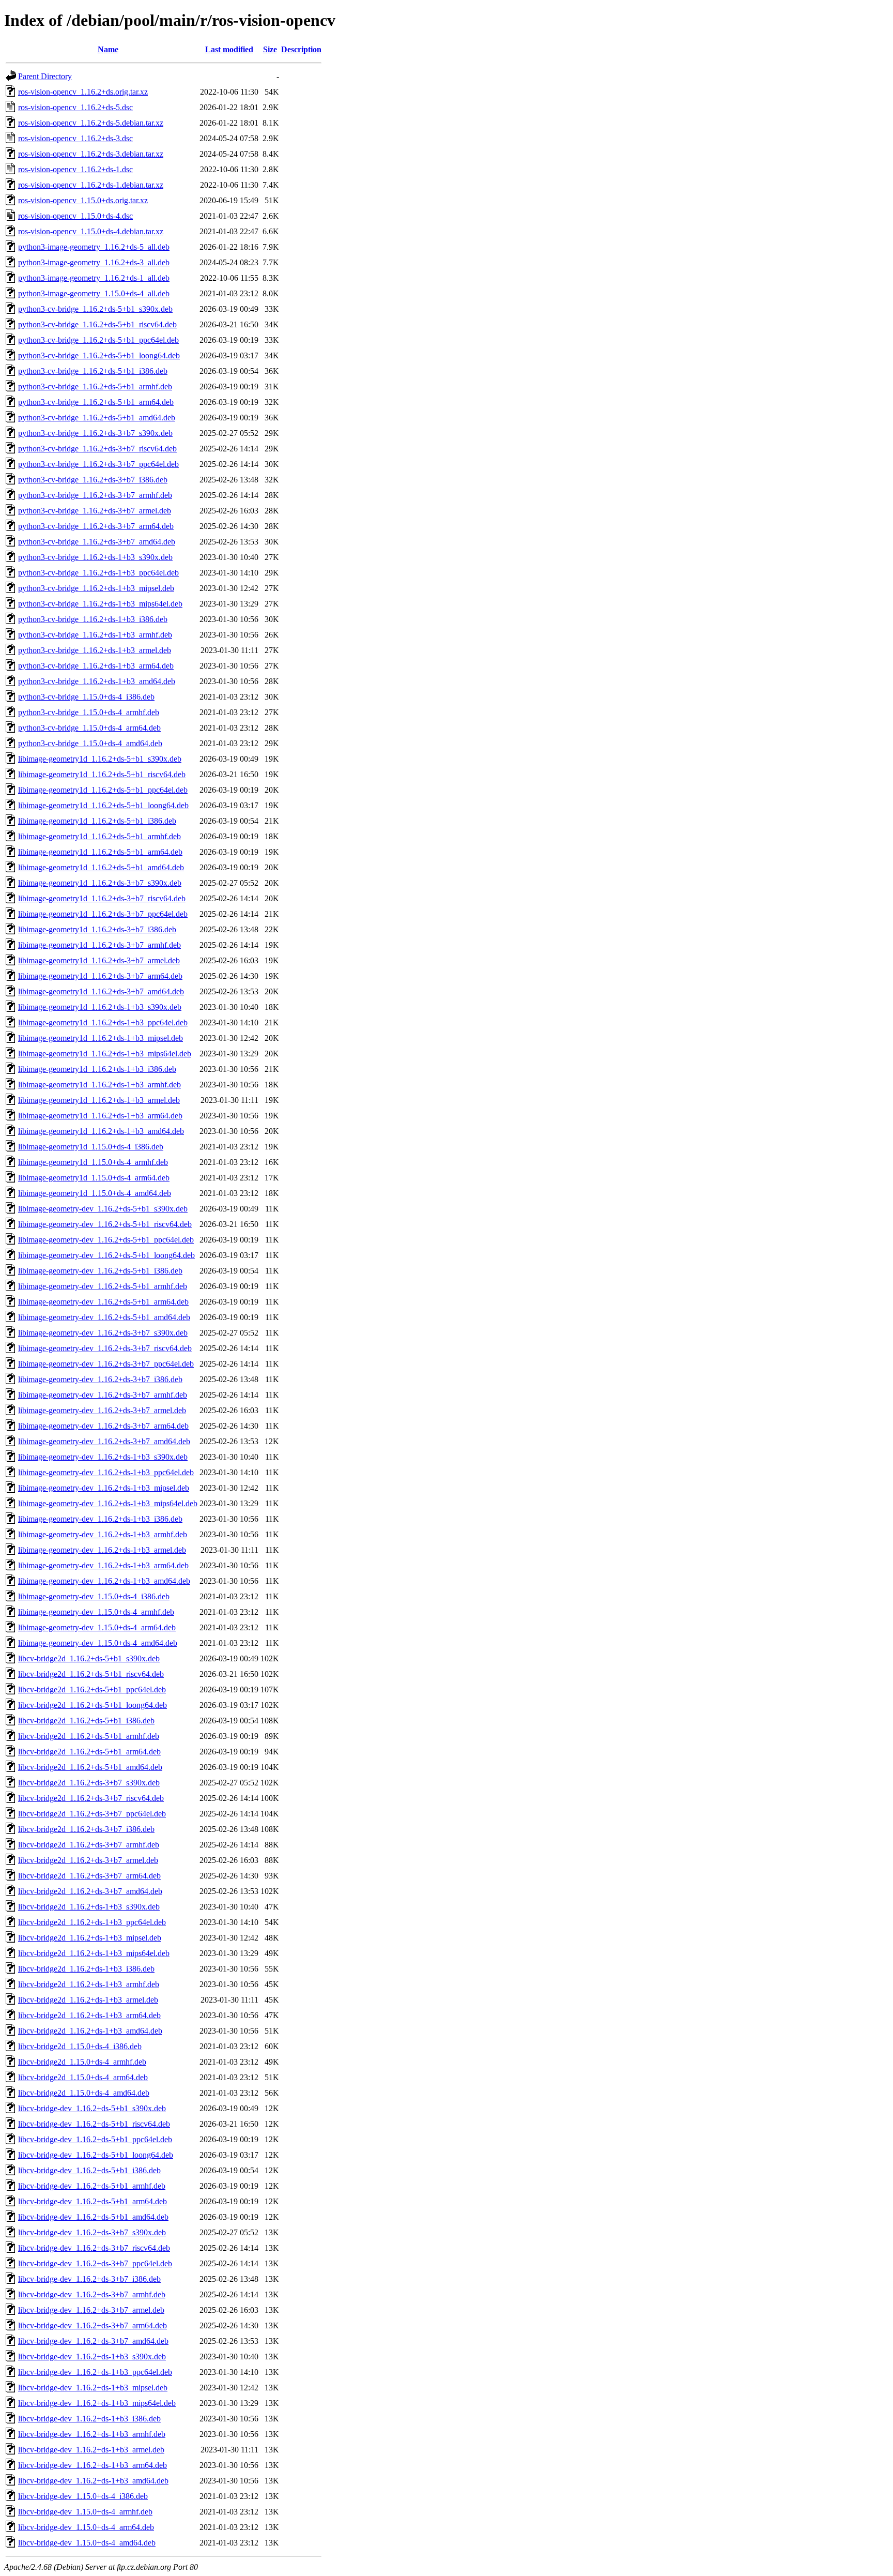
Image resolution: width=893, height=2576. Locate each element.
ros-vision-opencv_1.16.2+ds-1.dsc (75, 169)
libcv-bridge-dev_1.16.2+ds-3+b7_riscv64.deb (94, 2248)
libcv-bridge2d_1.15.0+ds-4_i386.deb (80, 2046)
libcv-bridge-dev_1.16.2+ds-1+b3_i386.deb (89, 2419)
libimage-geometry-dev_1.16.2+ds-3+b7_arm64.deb (103, 1426)
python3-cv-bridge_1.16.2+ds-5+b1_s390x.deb (95, 309)
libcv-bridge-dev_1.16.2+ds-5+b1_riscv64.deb (94, 2124)
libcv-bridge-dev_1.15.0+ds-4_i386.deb (83, 2496)
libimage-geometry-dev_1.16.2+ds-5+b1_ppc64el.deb (106, 1240)
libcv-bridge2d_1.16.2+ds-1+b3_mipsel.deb (90, 1938)
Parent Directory (45, 76)
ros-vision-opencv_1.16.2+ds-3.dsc (75, 138)
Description (301, 49)
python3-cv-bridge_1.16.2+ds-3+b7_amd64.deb (97, 542)
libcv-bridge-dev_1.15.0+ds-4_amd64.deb (87, 2543)
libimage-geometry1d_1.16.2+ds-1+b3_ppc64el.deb (103, 1022)
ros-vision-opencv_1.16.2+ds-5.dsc (75, 107)
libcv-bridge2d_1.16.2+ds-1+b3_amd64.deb (90, 2031)
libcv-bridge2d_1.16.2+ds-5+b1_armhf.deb (89, 1736)
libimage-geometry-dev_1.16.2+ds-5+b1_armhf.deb (103, 1286)
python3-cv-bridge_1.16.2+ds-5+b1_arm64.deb (96, 402)
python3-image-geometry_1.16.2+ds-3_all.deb (94, 262)
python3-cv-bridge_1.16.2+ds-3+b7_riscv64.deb (97, 449)
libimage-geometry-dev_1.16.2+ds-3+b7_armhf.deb (103, 1395)
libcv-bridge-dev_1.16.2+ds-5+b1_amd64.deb (93, 2217)
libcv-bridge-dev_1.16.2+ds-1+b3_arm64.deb (93, 2465)
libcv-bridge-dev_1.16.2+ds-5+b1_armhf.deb (92, 2186)
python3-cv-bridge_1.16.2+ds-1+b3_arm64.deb (96, 666)
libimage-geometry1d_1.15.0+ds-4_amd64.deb (95, 1193)
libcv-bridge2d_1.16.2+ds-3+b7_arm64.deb (89, 1876)
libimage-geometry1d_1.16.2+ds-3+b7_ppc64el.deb (103, 914)
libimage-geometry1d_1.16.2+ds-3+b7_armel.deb (99, 960)
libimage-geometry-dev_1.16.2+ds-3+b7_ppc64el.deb (106, 1364)
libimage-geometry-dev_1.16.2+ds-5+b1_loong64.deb (106, 1255)
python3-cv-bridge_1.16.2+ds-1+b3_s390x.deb (95, 557)
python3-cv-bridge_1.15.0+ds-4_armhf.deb (89, 712)
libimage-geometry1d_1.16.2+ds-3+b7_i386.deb (97, 929)
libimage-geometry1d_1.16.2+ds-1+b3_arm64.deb (100, 1116)
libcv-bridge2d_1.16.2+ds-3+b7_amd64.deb (90, 1891)
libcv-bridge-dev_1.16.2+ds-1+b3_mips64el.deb (97, 2403)
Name (108, 49)
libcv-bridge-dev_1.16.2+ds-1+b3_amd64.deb (93, 2481)
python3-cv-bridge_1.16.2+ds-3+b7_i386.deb (93, 480)
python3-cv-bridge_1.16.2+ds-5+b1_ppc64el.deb (98, 340)
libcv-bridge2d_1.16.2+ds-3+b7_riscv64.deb (91, 1798)
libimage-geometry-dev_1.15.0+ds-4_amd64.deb (98, 1643)
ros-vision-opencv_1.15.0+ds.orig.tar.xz (83, 200)
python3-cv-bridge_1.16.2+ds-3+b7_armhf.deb (95, 495)
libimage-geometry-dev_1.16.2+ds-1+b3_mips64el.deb (108, 1503)
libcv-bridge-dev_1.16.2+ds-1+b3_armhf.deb (92, 2434)
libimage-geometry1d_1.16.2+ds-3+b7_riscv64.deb (102, 898)
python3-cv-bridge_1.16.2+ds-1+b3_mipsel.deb (96, 588)
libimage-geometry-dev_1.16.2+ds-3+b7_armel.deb (102, 1410)
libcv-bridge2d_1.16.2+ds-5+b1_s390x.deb (89, 1658)
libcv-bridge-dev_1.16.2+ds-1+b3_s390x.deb (92, 2357)
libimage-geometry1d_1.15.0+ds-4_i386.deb (91, 1147)
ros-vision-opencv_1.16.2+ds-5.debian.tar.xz (91, 123)
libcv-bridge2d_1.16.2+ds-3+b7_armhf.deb (89, 1845)
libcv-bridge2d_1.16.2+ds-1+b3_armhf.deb (89, 1984)
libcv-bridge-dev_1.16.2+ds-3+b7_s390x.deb (92, 2232)
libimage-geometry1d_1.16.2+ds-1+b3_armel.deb (99, 1100)
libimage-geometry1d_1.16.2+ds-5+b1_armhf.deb (99, 836)
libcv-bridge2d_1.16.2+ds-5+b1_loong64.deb (93, 1705)
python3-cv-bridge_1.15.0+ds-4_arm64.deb (89, 728)
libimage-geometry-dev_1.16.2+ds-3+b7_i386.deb (100, 1379)
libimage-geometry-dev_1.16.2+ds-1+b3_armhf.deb (103, 1534)
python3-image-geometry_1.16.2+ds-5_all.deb (94, 247)
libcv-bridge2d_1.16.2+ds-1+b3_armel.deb (88, 2000)
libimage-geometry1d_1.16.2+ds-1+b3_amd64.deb (101, 1131)
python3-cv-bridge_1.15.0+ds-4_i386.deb (86, 697)
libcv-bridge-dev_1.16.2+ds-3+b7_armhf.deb (92, 2294)
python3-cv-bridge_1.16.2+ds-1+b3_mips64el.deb (100, 604)
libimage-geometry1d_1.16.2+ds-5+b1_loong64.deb (103, 805)
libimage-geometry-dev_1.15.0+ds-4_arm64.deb (97, 1627)
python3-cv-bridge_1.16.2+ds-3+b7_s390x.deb (95, 433)
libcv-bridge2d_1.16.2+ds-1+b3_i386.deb (86, 1969)
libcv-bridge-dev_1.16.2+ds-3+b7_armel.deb (91, 2310)
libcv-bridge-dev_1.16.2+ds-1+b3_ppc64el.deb (95, 2372)
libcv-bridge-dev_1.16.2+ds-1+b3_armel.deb (91, 2450)
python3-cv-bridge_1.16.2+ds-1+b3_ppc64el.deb (98, 573)
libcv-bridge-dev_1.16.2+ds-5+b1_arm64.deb (93, 2201)
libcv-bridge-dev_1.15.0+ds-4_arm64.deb (86, 2527)
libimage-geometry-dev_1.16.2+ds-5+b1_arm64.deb (103, 1302)
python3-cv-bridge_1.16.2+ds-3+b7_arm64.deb (96, 526)
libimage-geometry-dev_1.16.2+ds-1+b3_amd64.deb (104, 1581)
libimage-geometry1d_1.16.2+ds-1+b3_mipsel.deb (101, 1038)
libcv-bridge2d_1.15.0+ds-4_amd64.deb (84, 2093)
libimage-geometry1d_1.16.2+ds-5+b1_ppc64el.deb (103, 790)
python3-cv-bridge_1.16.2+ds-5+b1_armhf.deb (95, 387)
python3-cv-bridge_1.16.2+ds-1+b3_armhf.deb (95, 635)
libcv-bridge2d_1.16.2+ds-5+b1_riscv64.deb (91, 1674)
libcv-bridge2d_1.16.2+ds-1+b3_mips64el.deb (94, 1953)
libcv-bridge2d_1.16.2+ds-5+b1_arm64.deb (89, 1752)
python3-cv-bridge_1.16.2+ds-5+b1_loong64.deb (99, 355)
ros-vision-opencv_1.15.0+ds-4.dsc (75, 216)
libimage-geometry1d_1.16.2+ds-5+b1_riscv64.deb (102, 774)
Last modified (229, 49)
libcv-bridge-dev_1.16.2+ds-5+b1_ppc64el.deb (95, 2139)
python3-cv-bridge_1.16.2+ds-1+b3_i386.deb (93, 619)
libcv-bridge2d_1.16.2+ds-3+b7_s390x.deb (89, 1783)
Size (270, 49)
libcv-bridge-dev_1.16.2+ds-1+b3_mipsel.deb (93, 2388)
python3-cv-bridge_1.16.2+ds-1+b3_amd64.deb (97, 681)
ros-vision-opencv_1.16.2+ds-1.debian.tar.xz (91, 185)
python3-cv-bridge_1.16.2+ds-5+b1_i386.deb (93, 371)
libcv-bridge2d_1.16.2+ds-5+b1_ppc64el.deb (92, 1689)
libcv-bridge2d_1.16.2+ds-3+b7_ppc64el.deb (92, 1814)
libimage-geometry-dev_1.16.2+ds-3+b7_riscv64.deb (105, 1348)
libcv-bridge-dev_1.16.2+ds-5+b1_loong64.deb (96, 2155)
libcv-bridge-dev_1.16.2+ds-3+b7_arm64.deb (93, 2325)
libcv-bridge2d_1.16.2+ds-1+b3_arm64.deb (89, 2015)
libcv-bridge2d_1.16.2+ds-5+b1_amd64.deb (90, 1767)
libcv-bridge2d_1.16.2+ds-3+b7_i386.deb (86, 1829)
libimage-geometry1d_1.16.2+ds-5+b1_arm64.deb (100, 852)
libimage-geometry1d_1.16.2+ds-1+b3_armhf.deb (99, 1085)
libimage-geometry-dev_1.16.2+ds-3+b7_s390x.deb (103, 1333)
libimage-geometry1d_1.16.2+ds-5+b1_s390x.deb (100, 759)
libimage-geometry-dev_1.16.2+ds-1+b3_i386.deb (100, 1519)
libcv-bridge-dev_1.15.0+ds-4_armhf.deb (85, 2512)
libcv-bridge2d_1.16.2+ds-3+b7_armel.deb (88, 1860)
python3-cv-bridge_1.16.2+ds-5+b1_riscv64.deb (97, 324)
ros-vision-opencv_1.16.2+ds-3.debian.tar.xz (91, 154)
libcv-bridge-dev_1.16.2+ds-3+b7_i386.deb (89, 2279)
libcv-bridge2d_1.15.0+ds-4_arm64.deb (83, 2077)
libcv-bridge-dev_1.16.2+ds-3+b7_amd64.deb (93, 2341)
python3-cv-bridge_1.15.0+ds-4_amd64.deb (90, 743)
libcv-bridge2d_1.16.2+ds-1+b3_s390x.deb (89, 1907)
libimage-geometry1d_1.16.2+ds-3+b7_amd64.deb (101, 991)
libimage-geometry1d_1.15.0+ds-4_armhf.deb (93, 1162)
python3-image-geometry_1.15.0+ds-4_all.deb (94, 293)
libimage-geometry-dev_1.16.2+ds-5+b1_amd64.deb (104, 1317)
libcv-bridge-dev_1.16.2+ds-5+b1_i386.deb (89, 2170)
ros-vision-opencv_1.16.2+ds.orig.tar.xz (83, 92)
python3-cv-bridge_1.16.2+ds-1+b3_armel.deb (95, 650)
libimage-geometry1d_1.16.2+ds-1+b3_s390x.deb (100, 1007)
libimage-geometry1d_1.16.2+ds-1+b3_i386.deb (97, 1069)
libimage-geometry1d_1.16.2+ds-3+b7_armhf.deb (99, 945)
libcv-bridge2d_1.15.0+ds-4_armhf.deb (82, 2062)
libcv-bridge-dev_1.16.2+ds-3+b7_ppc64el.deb (95, 2263)
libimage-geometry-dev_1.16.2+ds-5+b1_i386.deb (100, 1271)
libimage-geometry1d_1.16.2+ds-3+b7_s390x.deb (100, 883)
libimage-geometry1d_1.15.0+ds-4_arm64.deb (94, 1178)
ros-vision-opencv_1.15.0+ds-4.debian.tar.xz (91, 231)
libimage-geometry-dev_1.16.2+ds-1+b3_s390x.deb (103, 1457)
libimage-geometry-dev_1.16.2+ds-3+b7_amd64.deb (104, 1441)
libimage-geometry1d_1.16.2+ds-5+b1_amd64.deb (101, 867)
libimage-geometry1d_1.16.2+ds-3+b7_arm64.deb (100, 976)
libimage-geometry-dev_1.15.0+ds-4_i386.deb (94, 1596)
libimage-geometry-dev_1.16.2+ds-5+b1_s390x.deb (103, 1209)
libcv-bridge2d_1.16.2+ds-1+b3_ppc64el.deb (92, 1922)
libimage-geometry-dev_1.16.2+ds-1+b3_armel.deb (102, 1550)
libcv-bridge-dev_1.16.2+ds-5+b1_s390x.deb (92, 2108)
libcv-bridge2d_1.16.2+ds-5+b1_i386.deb (86, 1721)
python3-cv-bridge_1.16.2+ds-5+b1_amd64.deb (97, 418)
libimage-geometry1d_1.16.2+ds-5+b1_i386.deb (97, 821)
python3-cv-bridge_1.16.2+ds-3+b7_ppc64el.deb (98, 464)
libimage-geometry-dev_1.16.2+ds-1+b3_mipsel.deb (104, 1488)
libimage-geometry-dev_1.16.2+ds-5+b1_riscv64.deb (105, 1224)
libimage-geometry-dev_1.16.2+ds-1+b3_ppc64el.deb (106, 1472)
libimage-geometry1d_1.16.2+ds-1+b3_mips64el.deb (105, 1054)
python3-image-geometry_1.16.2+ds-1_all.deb (94, 278)
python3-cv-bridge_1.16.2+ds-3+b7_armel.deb (95, 511)
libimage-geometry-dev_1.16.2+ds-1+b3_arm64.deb (103, 1565)
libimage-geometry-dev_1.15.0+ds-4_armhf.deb (96, 1612)
